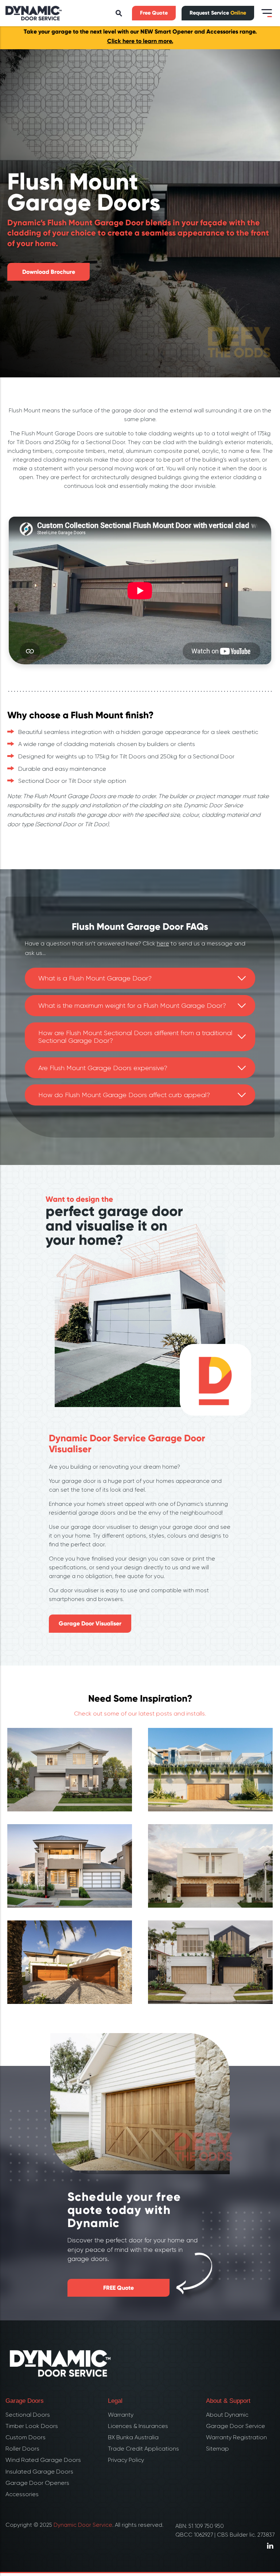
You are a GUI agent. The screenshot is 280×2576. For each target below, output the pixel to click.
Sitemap (217, 2449)
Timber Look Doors (32, 2426)
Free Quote (154, 13)
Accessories (22, 2494)
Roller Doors (22, 2449)
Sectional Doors (28, 2415)
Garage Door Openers (37, 2483)
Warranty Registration (236, 2437)
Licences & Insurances (138, 2426)
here (163, 943)
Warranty (121, 2415)
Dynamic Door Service (83, 2525)
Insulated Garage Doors (39, 2472)
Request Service (218, 13)
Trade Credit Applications (143, 2449)
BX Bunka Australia (133, 2437)
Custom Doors (26, 2437)
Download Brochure (49, 272)
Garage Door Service (236, 2426)
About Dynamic (227, 2415)
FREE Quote (118, 2288)
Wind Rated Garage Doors (43, 2460)
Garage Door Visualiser (90, 1623)
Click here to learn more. (140, 41)
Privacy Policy (126, 2460)
